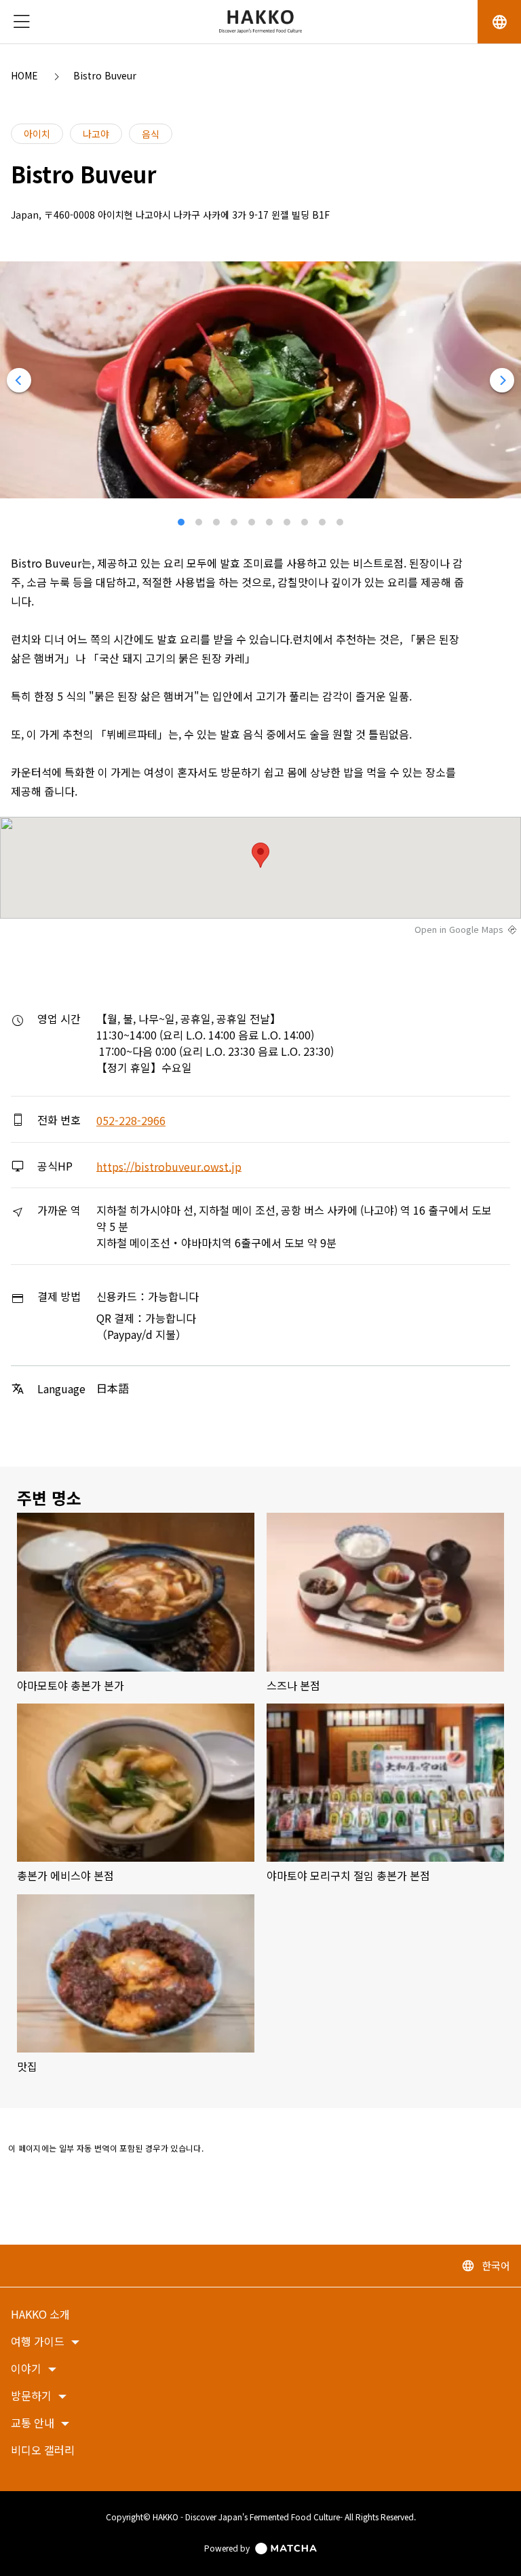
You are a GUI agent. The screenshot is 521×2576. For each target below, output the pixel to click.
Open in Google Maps (459, 930)
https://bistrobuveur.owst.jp (169, 1166)
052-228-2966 (131, 1120)
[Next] (502, 380)
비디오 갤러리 (43, 2451)
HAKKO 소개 (40, 2315)
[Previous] (19, 380)
